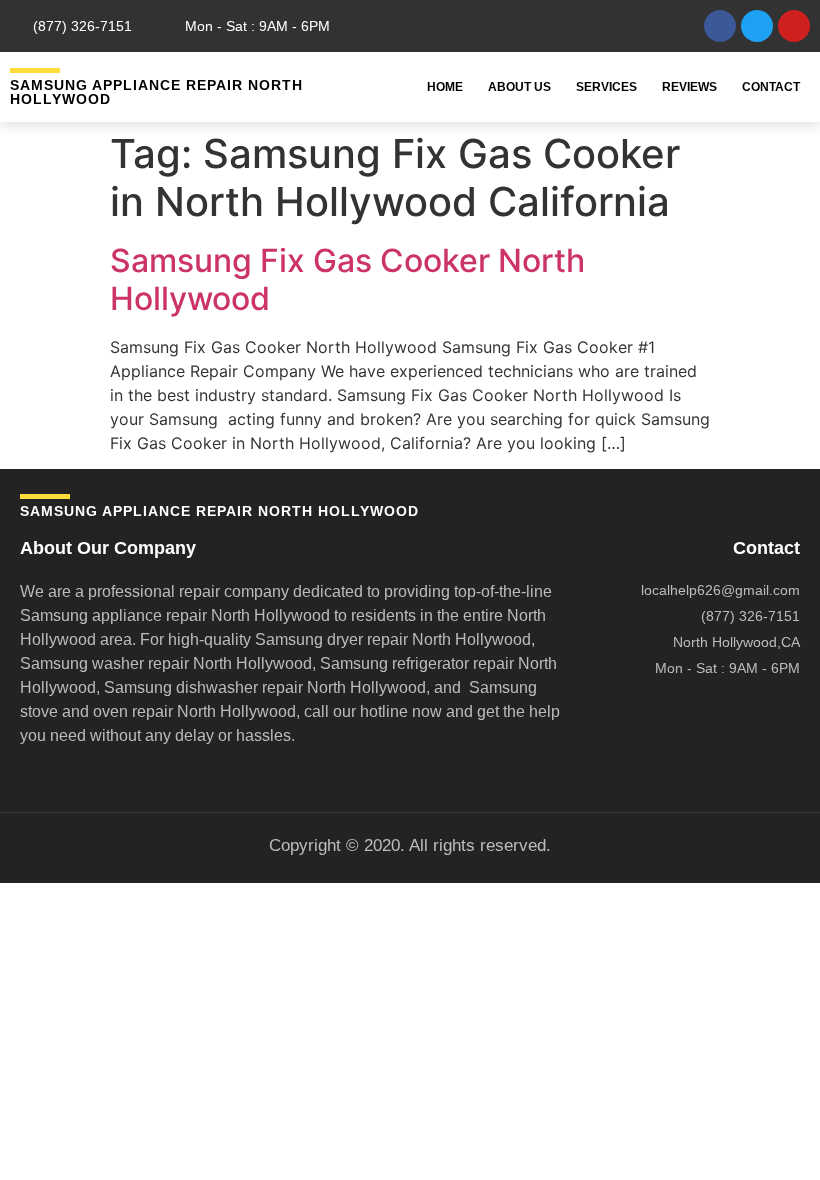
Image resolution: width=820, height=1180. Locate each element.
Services (606, 87)
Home (445, 87)
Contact (771, 87)
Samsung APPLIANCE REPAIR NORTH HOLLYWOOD (156, 92)
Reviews (689, 87)
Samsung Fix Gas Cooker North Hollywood (347, 279)
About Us (519, 87)
